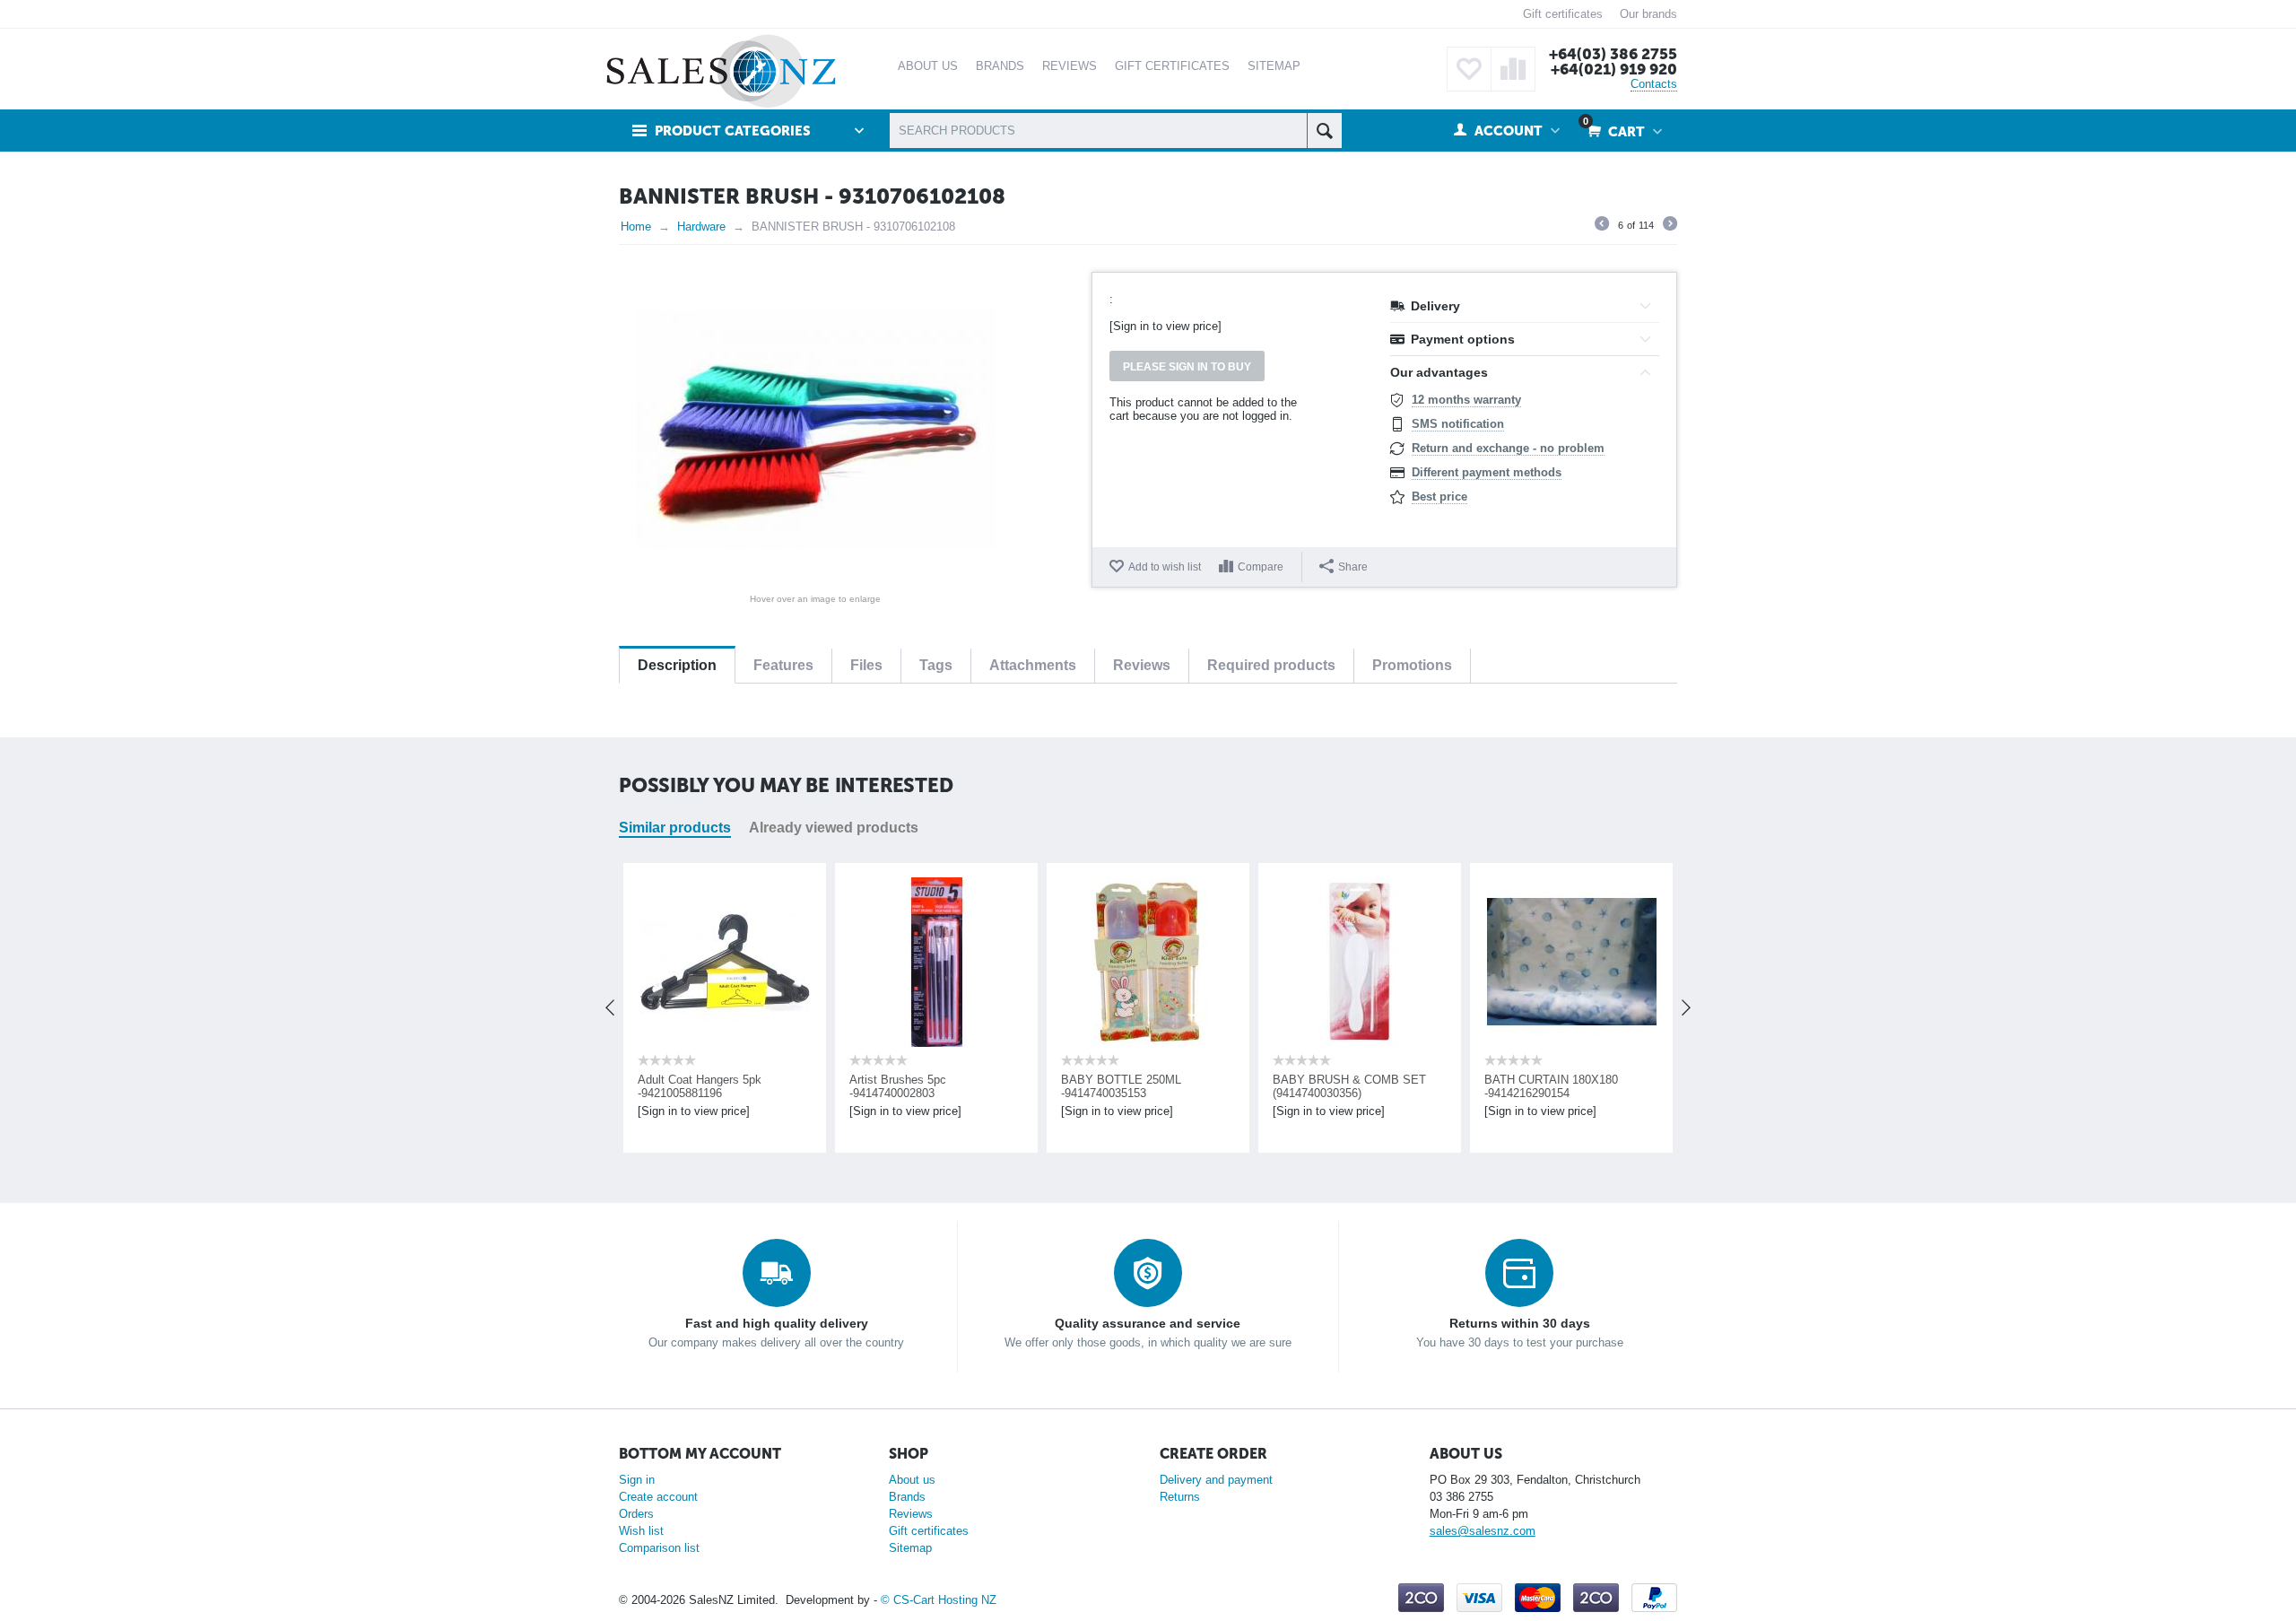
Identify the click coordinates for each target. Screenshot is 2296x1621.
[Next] (1670, 226)
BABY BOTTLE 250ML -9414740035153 (909, 1086)
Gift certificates (1563, 14)
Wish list (641, 1531)
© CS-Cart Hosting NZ (939, 1600)
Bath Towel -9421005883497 (1557, 1080)
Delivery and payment (1216, 1480)
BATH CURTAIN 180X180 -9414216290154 (1339, 1086)
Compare (1261, 567)
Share (1353, 567)
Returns (1180, 1497)
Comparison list (659, 1548)
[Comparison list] (1513, 69)
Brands (907, 1497)
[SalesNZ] (721, 70)
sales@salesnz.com (1483, 1531)
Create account (658, 1497)
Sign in (637, 1480)
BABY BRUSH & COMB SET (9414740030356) (1138, 1086)
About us (912, 1480)
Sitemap (910, 1548)
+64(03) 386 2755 (1613, 54)
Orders (636, 1514)
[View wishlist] (1469, 69)
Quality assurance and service (1148, 1323)
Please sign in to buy (1187, 367)
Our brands (1648, 14)
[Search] (1324, 131)
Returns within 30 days (1520, 1323)
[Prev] (1602, 226)
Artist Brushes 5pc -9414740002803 (686, 1086)
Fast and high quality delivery (777, 1323)
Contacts (1654, 84)
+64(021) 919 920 (1614, 69)
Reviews (911, 1514)
